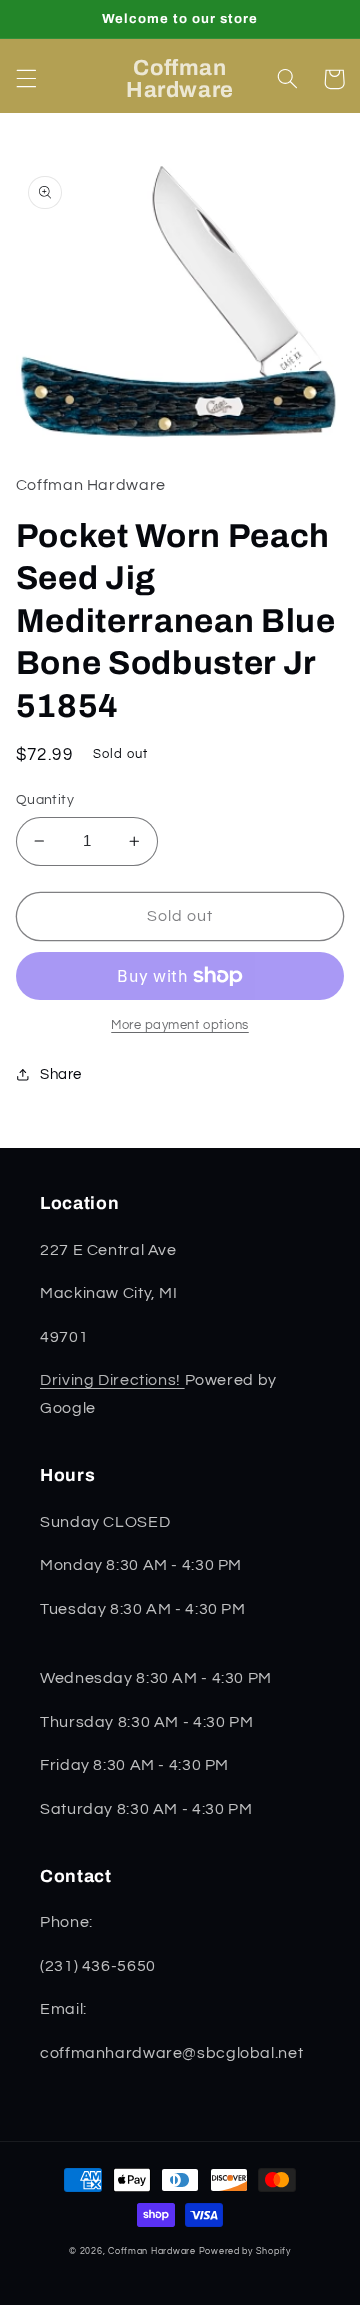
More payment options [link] (180, 1025)
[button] (26, 79)
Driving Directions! (112, 1380)
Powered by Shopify (245, 2251)
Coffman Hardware (152, 2251)
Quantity (45, 800)
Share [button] (61, 1074)
